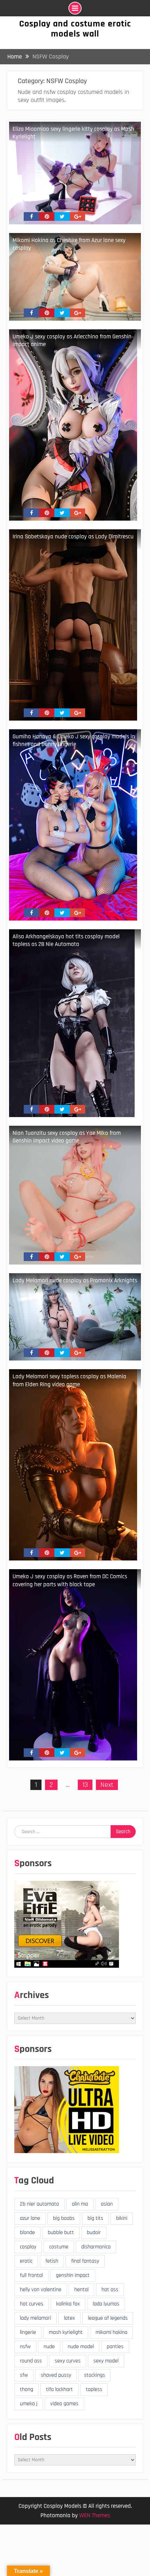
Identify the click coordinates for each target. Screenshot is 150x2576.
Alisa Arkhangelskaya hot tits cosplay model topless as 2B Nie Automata (66, 940)
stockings (95, 2375)
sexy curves (68, 2361)
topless (94, 2389)
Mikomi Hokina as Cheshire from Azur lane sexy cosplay (69, 244)
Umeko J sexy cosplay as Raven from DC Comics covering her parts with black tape (70, 1580)
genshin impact (73, 2275)
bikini (122, 2218)
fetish (52, 2261)
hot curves (32, 2304)
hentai (81, 2290)
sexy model (106, 2361)
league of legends (108, 2318)
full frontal (31, 2275)
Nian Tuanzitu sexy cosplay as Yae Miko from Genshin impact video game (67, 1137)
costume (59, 2247)
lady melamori (35, 2318)
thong (27, 2389)
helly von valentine (41, 2290)
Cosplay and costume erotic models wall (75, 29)
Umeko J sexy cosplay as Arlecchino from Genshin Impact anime (72, 340)
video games (64, 2404)
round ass (31, 2361)
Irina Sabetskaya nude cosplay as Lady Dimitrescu (73, 537)
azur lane (30, 2218)
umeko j (29, 2404)
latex (69, 2318)
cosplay (28, 2247)
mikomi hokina (111, 2332)
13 (85, 1785)
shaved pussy (56, 2375)
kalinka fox (68, 2304)
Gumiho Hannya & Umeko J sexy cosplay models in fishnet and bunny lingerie (74, 740)
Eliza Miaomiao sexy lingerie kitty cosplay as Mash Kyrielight (73, 133)
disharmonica (96, 2247)
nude (49, 2347)
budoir (94, 2233)
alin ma (80, 2204)
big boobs (64, 2218)
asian (107, 2204)
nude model (81, 2347)
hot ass (110, 2290)
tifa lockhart (59, 2389)
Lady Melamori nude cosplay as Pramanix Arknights (75, 1281)
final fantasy (85, 2261)
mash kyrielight (66, 2332)
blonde (27, 2233)
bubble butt (61, 2233)
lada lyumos (106, 2304)
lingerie (28, 2332)
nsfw (25, 2347)
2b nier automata (39, 2204)
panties (115, 2347)
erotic (26, 2261)
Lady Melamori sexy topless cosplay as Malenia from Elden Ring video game (69, 1380)
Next (107, 1785)
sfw (24, 2375)
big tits (95, 2218)
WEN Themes (95, 2515)
